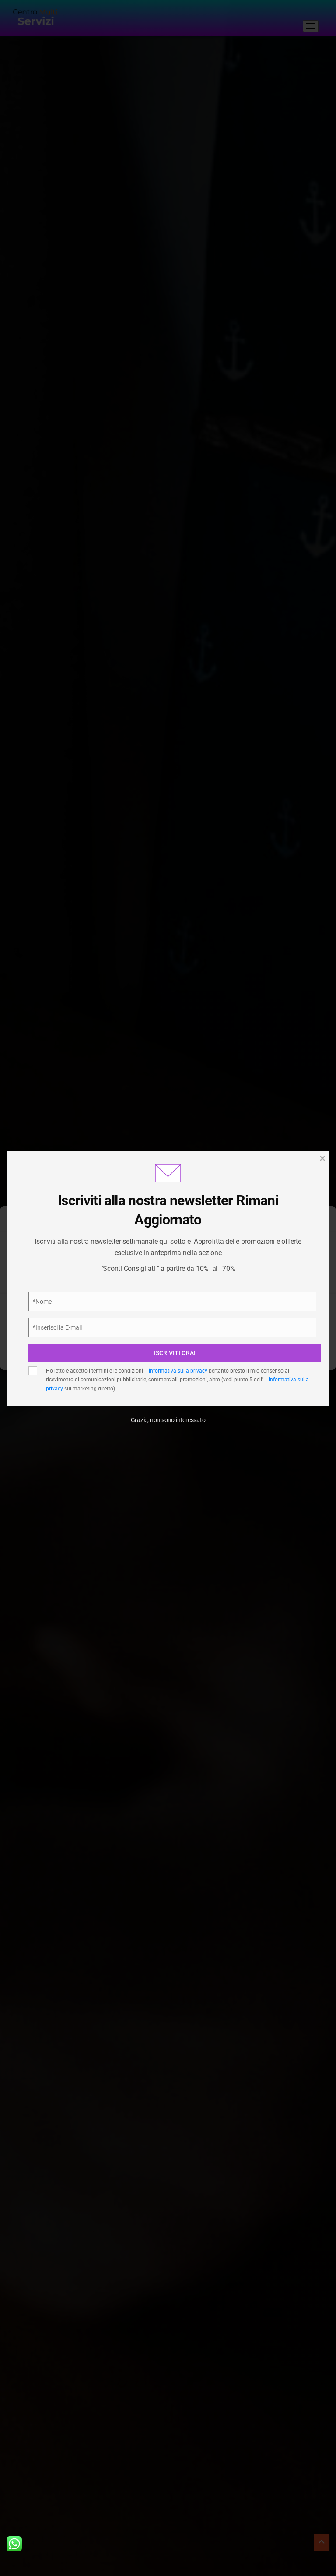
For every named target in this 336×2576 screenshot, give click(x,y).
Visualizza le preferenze (168, 1353)
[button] (323, 1222)
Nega (168, 1329)
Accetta (168, 1305)
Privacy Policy (119, 1284)
